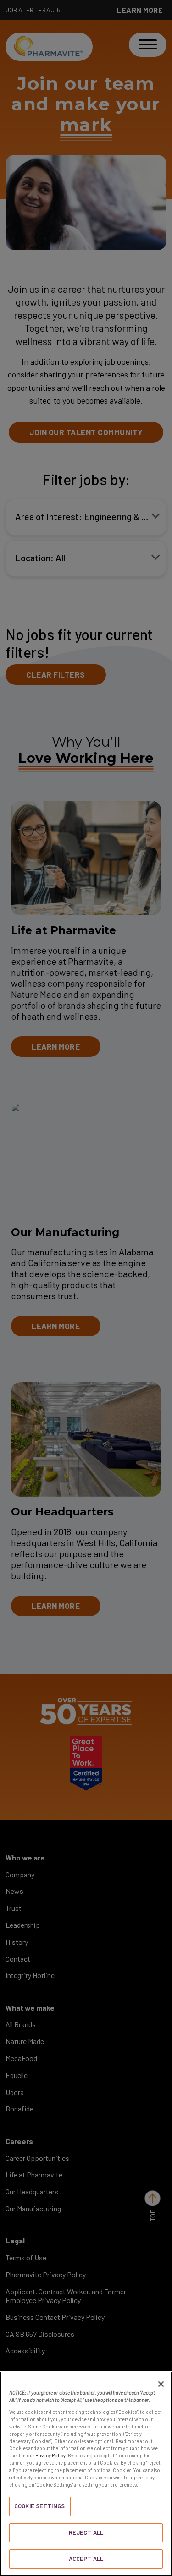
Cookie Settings (39, 2506)
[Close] (161, 2384)
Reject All (86, 2532)
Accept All (86, 2559)
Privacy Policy (50, 2455)
